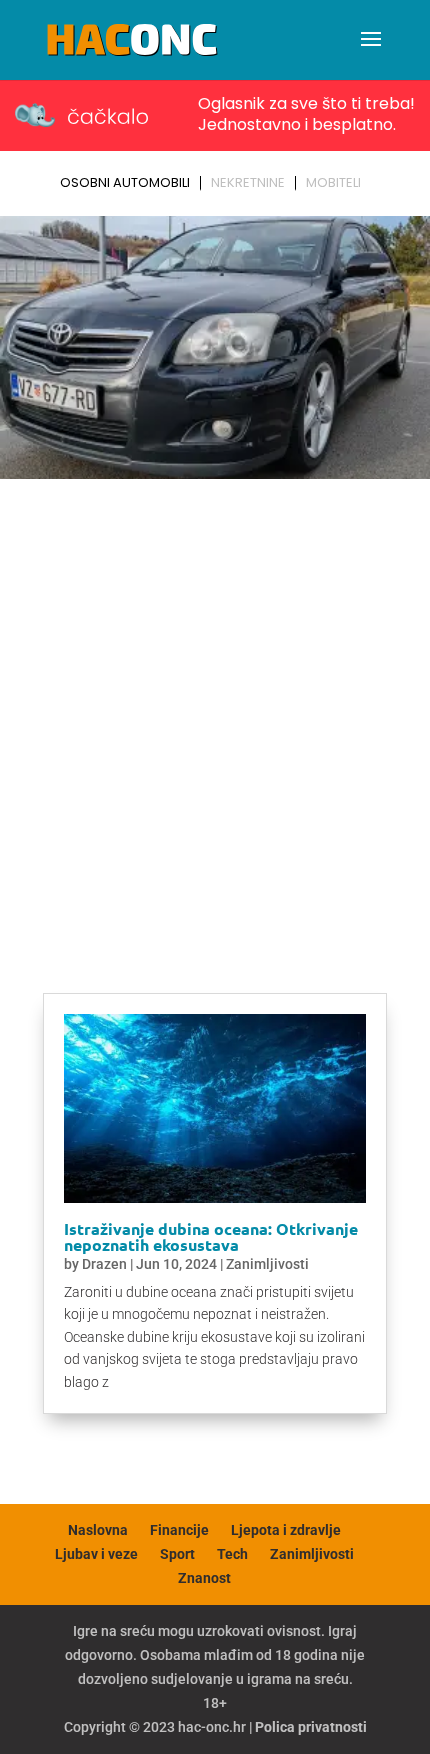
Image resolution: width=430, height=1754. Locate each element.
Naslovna (98, 1530)
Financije (179, 1530)
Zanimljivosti (267, 1264)
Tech (232, 1554)
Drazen (104, 1264)
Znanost (204, 1578)
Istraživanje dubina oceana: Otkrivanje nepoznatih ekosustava (211, 1236)
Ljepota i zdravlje (286, 1530)
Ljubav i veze (96, 1554)
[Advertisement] (215, 712)
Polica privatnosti (311, 1727)
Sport (177, 1554)
